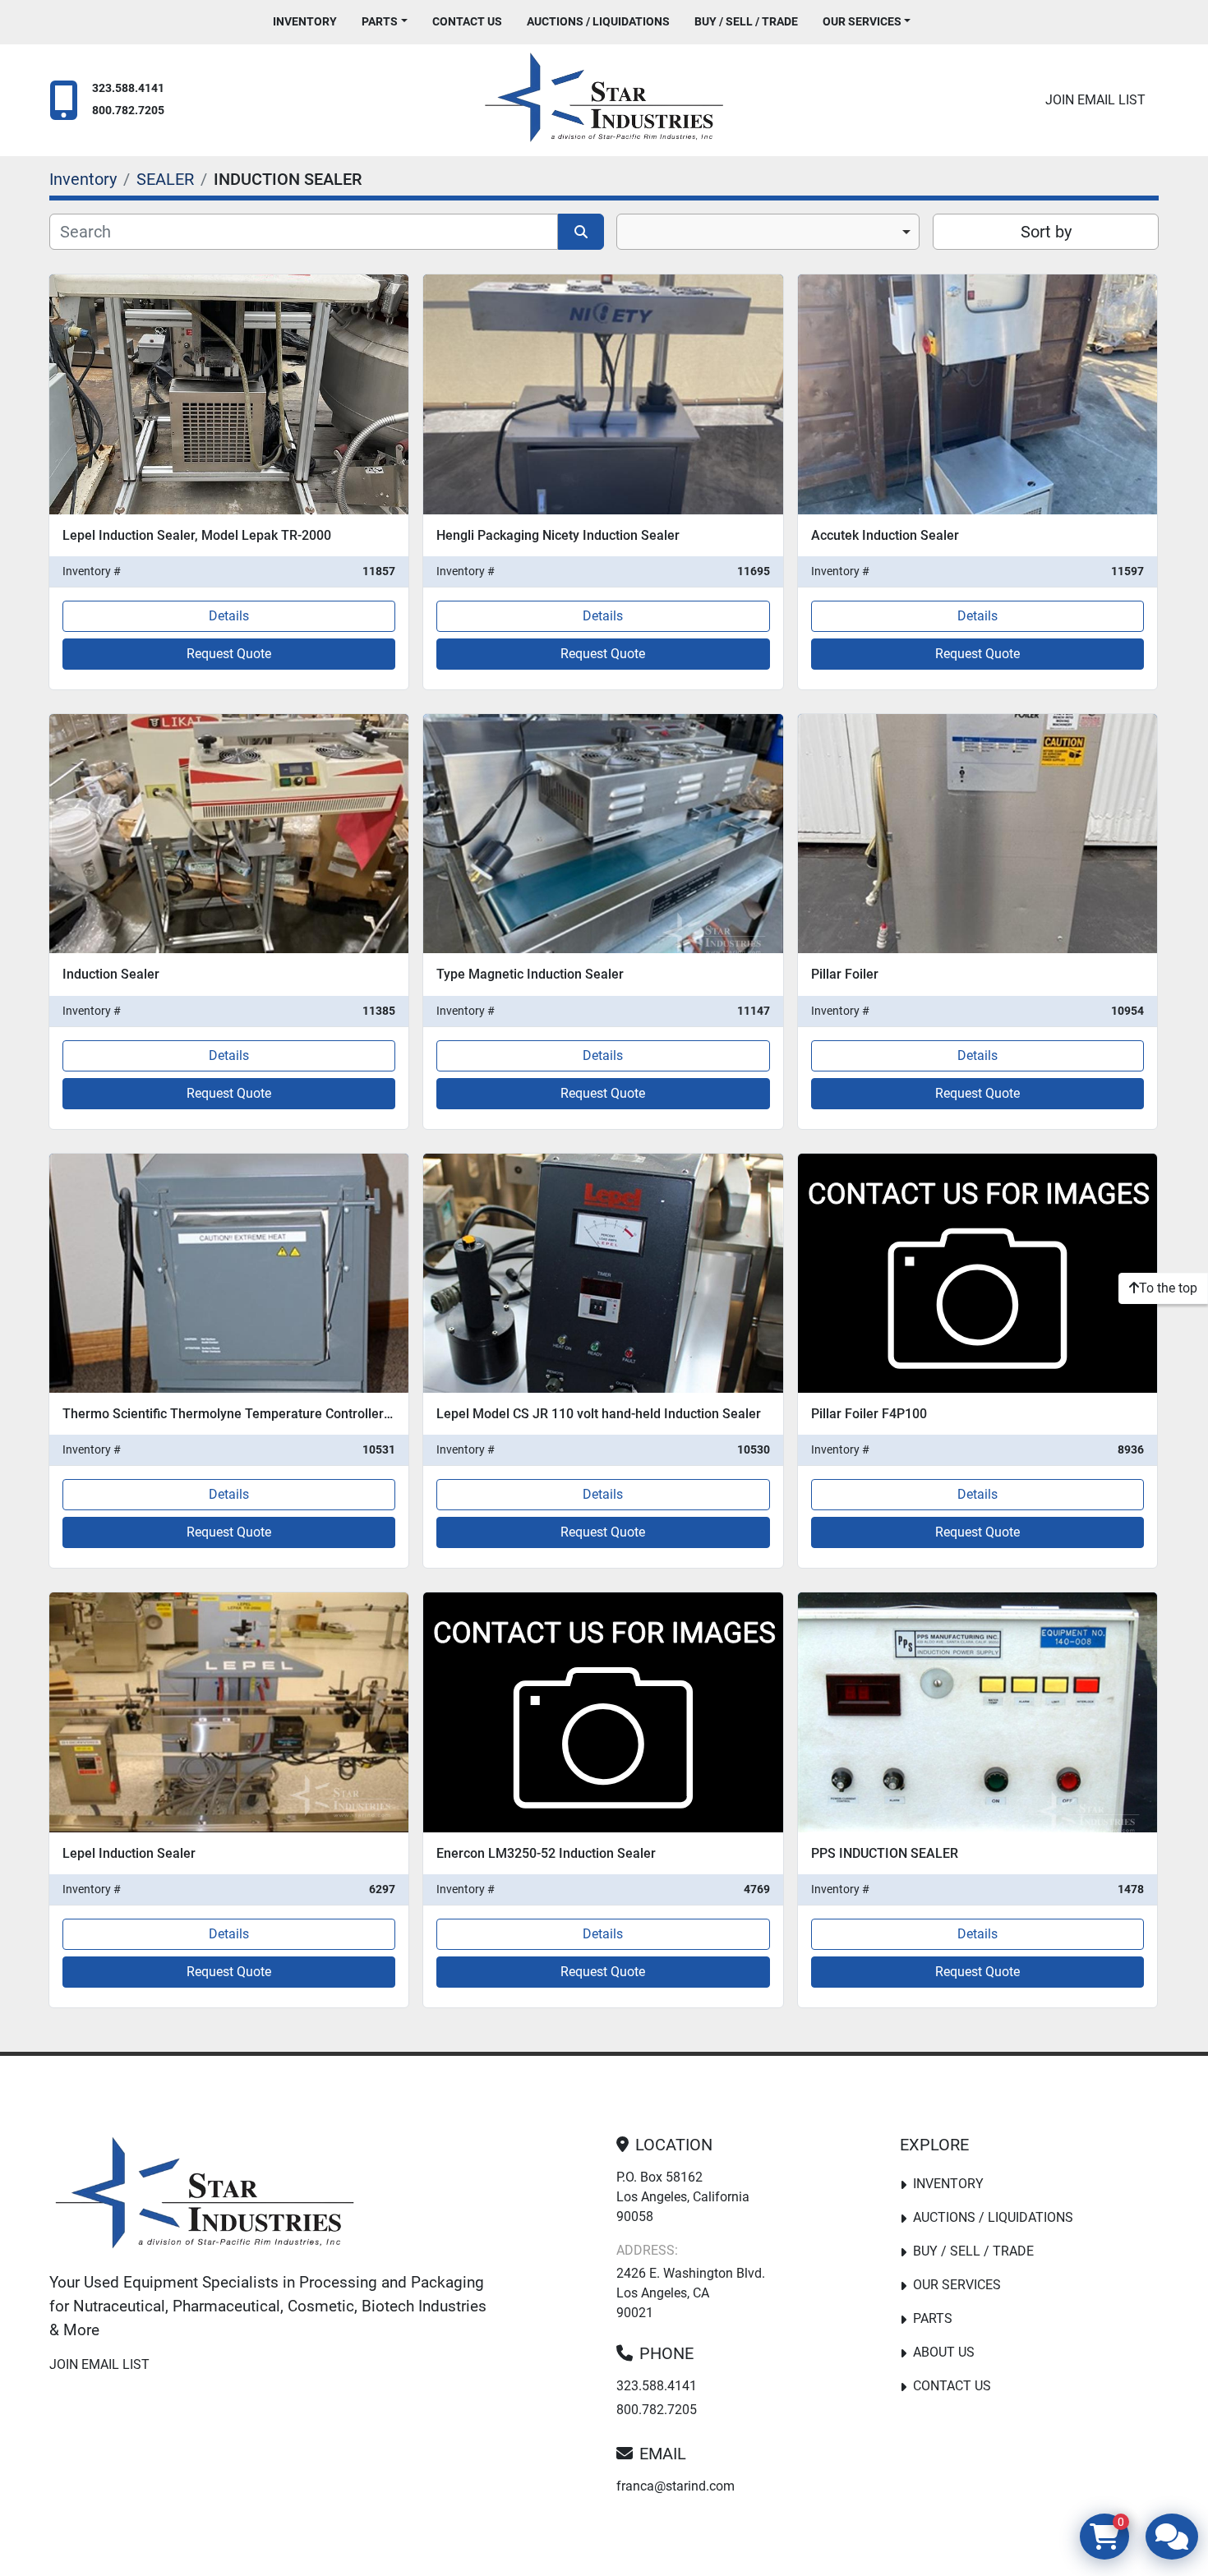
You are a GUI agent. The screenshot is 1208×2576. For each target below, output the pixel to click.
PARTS (380, 21)
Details (229, 616)
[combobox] (768, 232)
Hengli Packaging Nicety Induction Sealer (558, 535)
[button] (385, 22)
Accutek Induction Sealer (885, 535)
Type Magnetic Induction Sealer (530, 974)
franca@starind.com (675, 2486)
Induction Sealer (111, 974)
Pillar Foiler (845, 974)
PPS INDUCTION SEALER (885, 1853)
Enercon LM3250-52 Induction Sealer (546, 1853)
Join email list (1095, 100)
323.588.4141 (128, 88)
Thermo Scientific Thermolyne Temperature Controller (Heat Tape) (260, 1414)
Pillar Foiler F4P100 (869, 1414)
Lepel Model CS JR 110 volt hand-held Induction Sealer (599, 1414)
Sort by (1046, 232)
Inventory (305, 21)
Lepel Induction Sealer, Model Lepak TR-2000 (197, 535)
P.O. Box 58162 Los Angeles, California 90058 (683, 2197)
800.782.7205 (128, 111)
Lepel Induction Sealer (129, 1853)
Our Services (862, 21)
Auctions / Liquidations (598, 21)
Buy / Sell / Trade (746, 21)
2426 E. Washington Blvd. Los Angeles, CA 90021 (691, 2293)
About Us (944, 2352)
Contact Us (467, 21)
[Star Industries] (205, 2196)
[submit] (581, 232)
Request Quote (229, 654)
